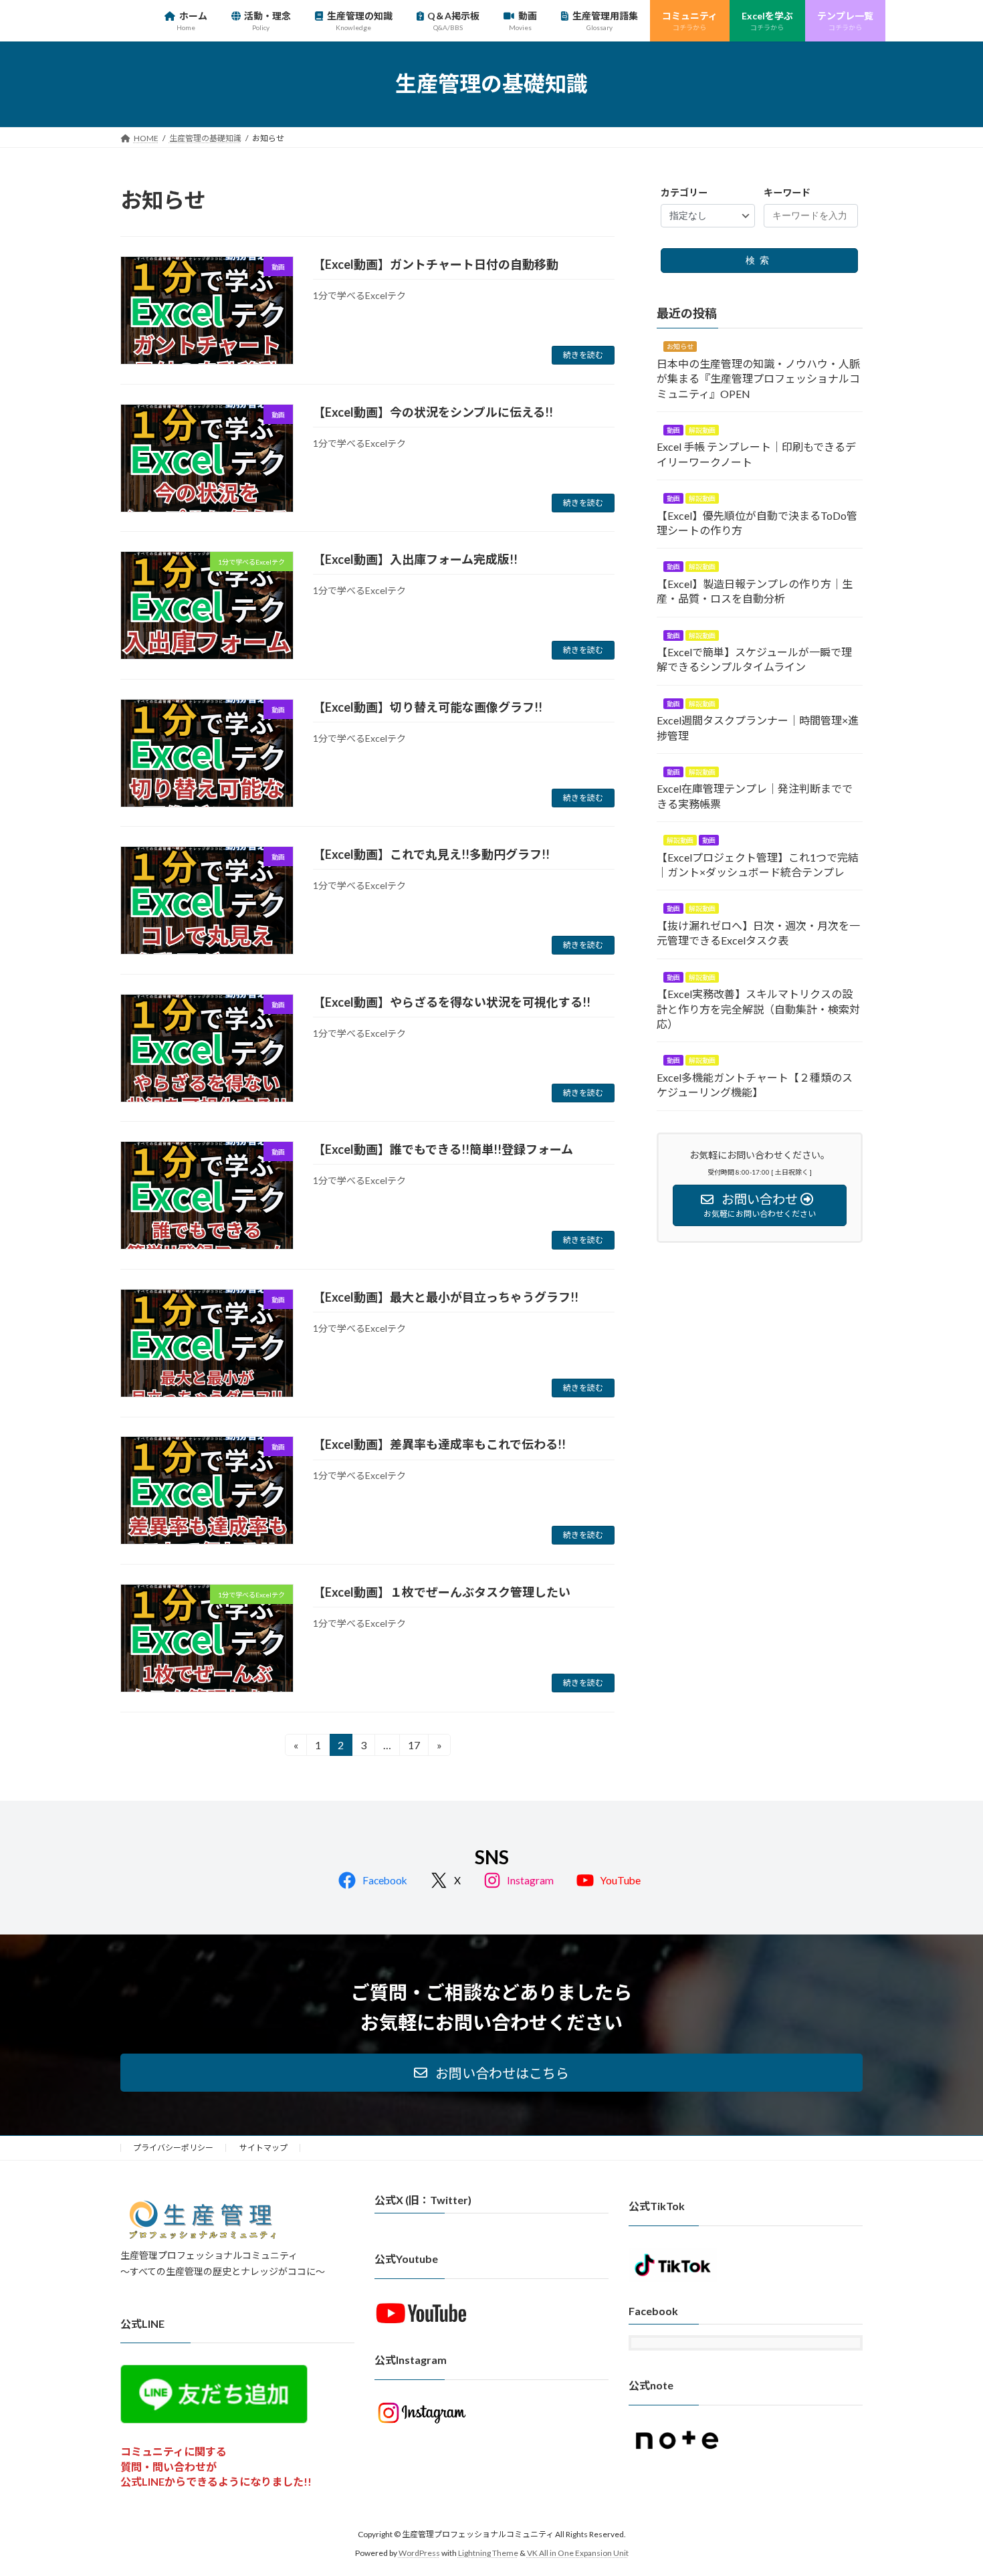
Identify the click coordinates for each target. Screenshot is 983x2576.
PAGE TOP (948, 2486)
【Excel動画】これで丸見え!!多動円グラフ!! (431, 854)
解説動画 (702, 430)
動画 (673, 430)
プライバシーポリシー (173, 2148)
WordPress (419, 2553)
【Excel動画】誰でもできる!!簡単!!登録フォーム (443, 1149)
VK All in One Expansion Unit (578, 2553)
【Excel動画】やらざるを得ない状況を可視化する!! (452, 1002)
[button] (491, 2073)
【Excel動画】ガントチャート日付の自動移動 (436, 264)
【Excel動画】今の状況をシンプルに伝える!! (433, 412)
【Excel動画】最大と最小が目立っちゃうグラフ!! (446, 1297)
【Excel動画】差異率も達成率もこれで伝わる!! (439, 1444)
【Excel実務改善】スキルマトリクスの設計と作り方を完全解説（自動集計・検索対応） (758, 1009)
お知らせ (680, 346)
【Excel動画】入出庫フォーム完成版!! (415, 559)
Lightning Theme (488, 2553)
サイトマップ (263, 2148)
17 (414, 1747)
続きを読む (583, 355)
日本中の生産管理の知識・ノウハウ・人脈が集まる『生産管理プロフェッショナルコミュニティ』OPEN (758, 378)
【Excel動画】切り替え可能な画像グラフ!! (428, 707)
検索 (760, 260)
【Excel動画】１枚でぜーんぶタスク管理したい (442, 1592)
